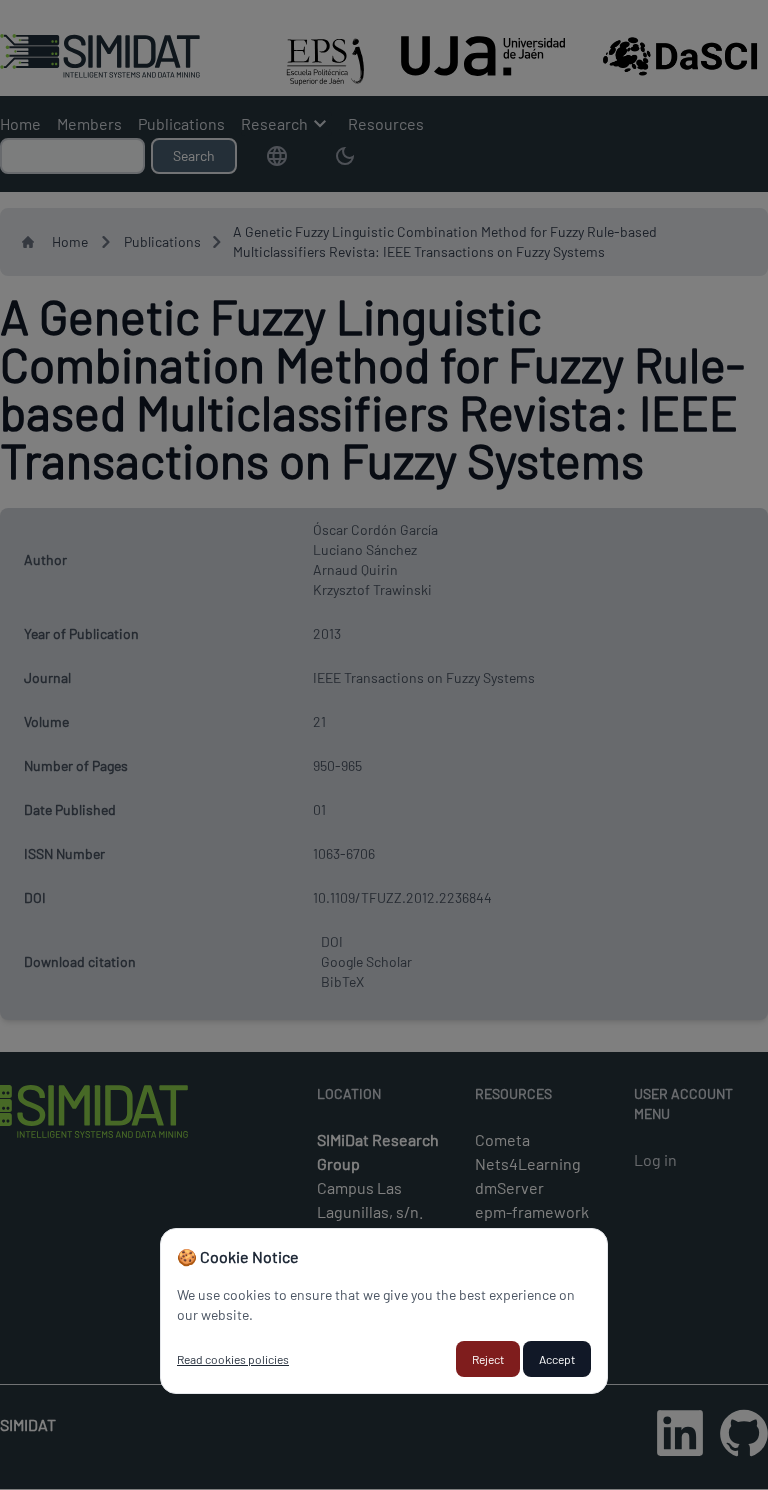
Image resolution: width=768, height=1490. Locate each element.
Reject (488, 1359)
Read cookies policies (233, 1359)
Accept (557, 1359)
